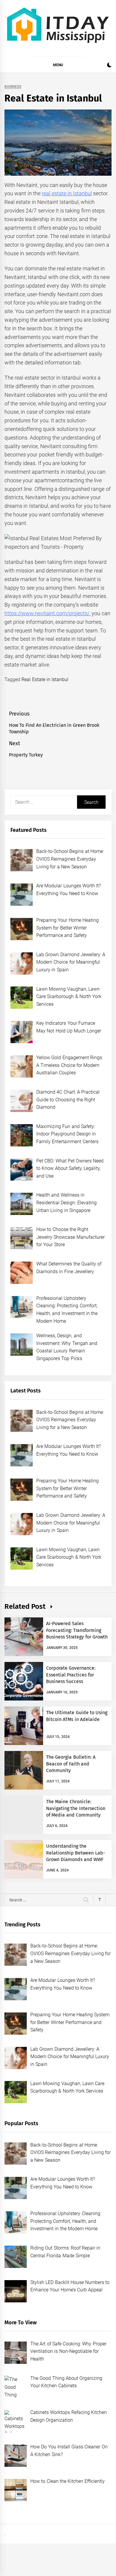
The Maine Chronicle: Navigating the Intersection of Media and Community (76, 1808)
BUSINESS (13, 87)
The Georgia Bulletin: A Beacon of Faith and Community (71, 1764)
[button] (109, 66)
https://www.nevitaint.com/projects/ (47, 613)
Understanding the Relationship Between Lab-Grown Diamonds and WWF (76, 1853)
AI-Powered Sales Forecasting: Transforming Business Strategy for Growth (77, 1630)
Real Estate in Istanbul (45, 679)
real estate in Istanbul (67, 193)
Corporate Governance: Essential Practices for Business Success (71, 1675)
